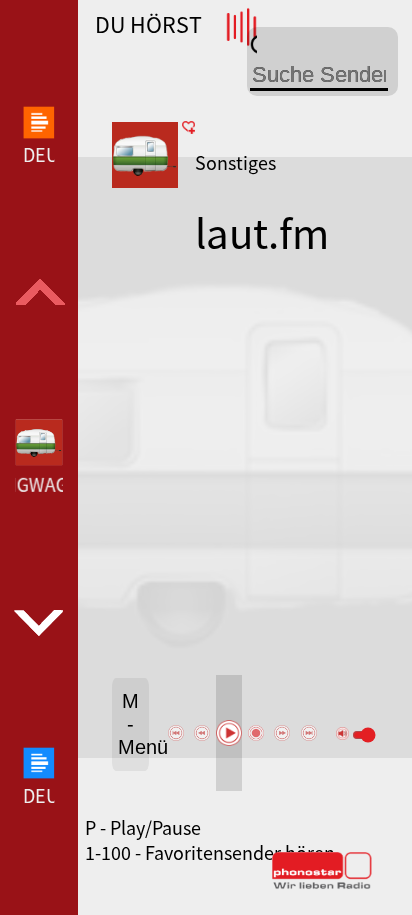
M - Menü (133, 724)
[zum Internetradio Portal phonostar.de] (322, 885)
